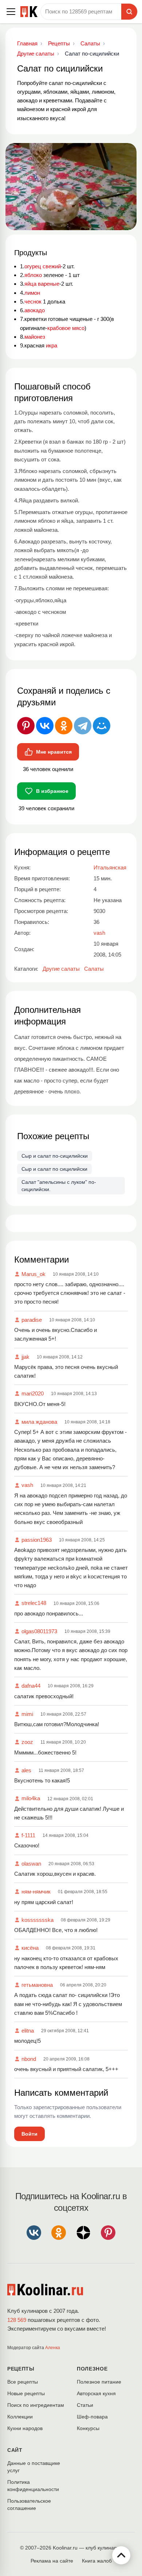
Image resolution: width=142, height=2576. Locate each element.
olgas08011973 (39, 1631)
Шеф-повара (92, 2417)
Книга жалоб (97, 2561)
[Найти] (129, 12)
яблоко (33, 275)
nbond (29, 2059)
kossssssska (38, 1920)
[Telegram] (83, 726)
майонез (35, 337)
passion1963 (37, 1540)
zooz (27, 1742)
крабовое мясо (66, 328)
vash (27, 1485)
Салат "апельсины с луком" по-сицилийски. (59, 1186)
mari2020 (33, 1393)
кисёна (30, 1948)
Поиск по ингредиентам (36, 2405)
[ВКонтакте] (45, 726)
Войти (29, 2134)
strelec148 (34, 1603)
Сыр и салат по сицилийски (54, 1169)
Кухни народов (25, 2428)
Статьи (85, 2405)
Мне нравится (54, 752)
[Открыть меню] (11, 12)
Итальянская (110, 867)
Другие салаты (61, 969)
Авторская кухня (96, 2393)
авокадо (35, 310)
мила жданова (39, 1422)
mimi (27, 1714)
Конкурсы (88, 2428)
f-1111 (28, 1835)
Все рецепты (23, 2382)
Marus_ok (33, 1274)
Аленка (53, 2348)
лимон (32, 293)
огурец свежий (43, 266)
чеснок (33, 301)
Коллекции (20, 2417)
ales (26, 1770)
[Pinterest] (26, 726)
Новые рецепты (26, 2393)
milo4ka (31, 1798)
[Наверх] (121, 2555)
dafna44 (31, 1686)
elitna (28, 2031)
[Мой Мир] (102, 726)
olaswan (31, 1864)
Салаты (94, 969)
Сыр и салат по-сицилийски (55, 1156)
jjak (25, 1357)
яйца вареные (42, 284)
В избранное (52, 791)
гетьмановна (37, 1985)
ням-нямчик (36, 1892)
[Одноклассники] (64, 726)
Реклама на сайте (52, 2561)
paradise (32, 1320)
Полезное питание (99, 2382)
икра (52, 345)
